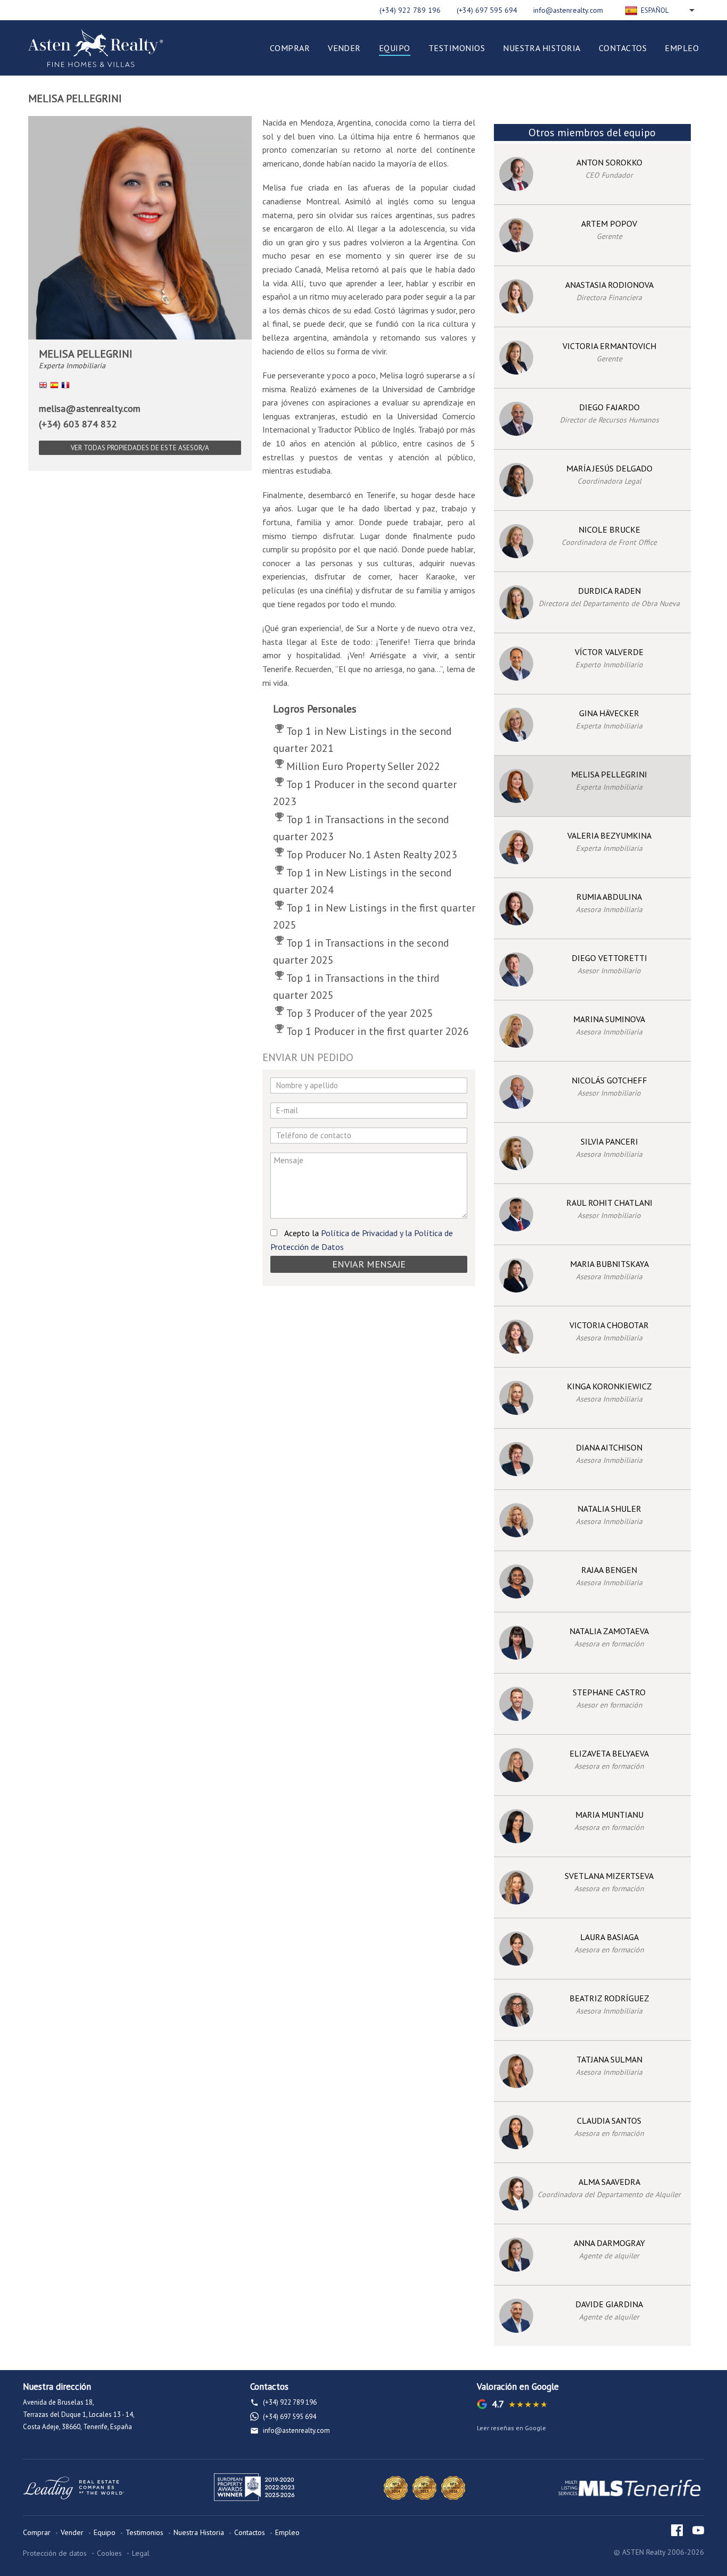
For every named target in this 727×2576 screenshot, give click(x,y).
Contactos (623, 48)
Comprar (290, 48)
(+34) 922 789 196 (410, 10)
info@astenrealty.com (568, 10)
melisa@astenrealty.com (90, 408)
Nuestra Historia (542, 48)
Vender (344, 48)
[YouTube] (698, 2530)
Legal (141, 2553)
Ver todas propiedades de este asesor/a (140, 448)
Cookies (109, 2553)
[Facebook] (677, 2530)
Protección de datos (55, 2553)
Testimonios (457, 48)
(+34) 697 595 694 (487, 10)
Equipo (395, 48)
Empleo (682, 48)
